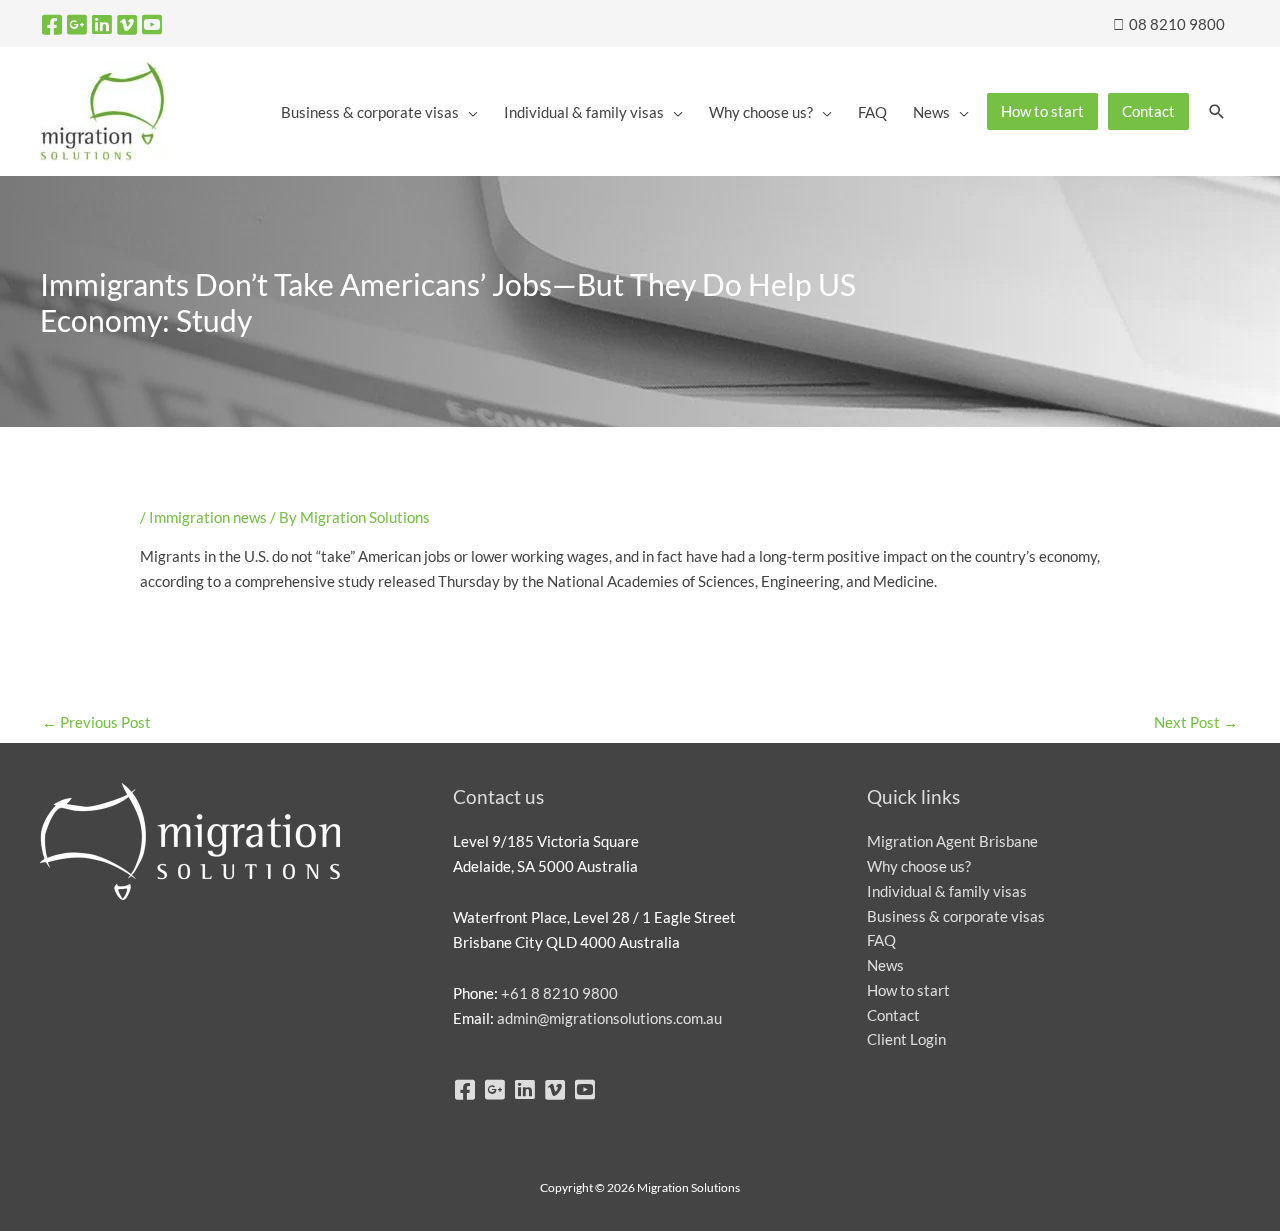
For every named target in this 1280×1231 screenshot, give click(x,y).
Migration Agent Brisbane (952, 841)
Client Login (906, 1039)
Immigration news (208, 517)
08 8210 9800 (1175, 24)
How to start (908, 990)
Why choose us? (919, 866)
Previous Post (96, 722)
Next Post (1196, 722)
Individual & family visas (947, 891)
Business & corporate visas (956, 916)
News (885, 965)
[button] (1217, 112)
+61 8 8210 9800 (559, 993)
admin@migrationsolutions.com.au (609, 1018)
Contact (893, 1015)
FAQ (881, 940)
